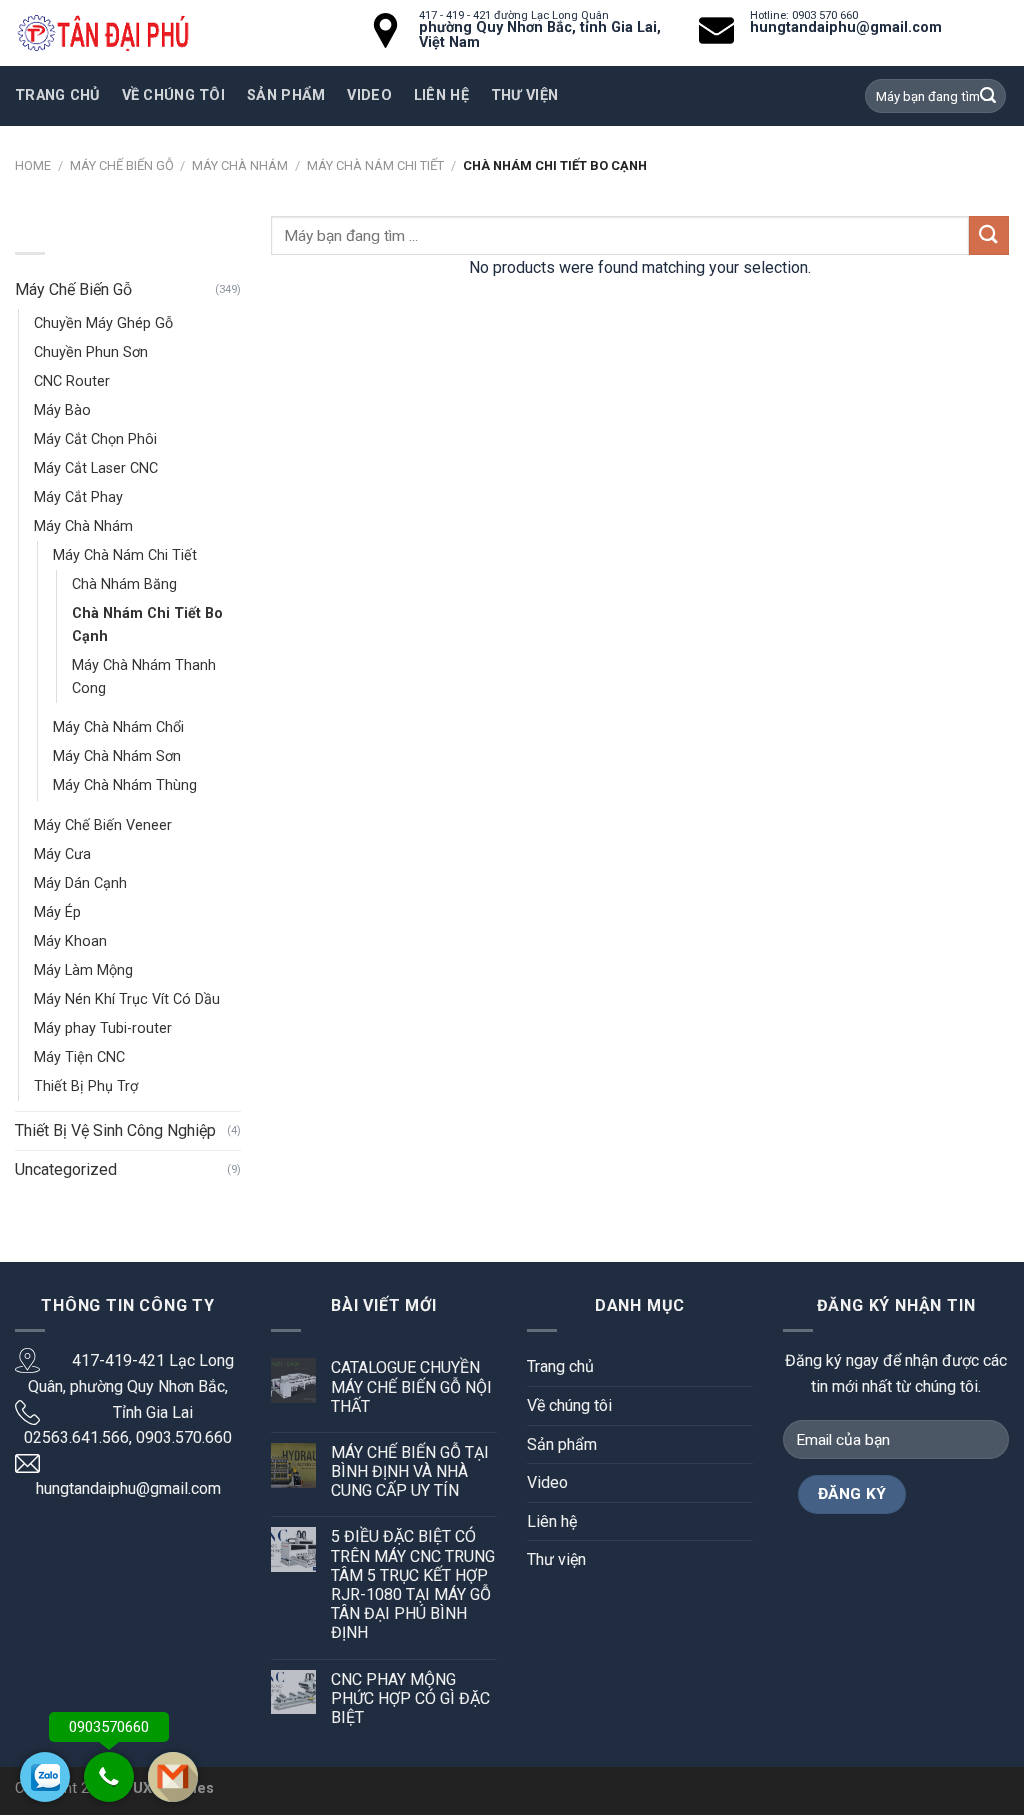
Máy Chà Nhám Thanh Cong (144, 677)
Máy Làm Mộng (83, 970)
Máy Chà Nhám (240, 165)
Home (33, 165)
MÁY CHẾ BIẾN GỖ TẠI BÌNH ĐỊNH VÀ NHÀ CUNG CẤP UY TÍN (410, 1471)
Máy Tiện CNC (79, 1057)
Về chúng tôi (173, 95)
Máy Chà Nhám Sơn (117, 756)
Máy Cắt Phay (78, 497)
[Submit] (989, 235)
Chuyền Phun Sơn (91, 352)
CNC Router (72, 381)
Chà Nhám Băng (124, 584)
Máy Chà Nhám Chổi (118, 727)
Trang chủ (57, 95)
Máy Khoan (70, 941)
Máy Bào (62, 410)
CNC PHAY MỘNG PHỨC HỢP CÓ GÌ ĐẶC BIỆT (410, 1698)
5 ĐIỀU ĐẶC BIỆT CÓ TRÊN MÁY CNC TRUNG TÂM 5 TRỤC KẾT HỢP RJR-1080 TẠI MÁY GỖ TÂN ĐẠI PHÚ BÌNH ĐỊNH (413, 1584)
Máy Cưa (62, 854)
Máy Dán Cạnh (80, 883)
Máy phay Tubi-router (103, 1028)
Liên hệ (552, 1521)
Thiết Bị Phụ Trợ (86, 1086)
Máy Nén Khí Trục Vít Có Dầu (127, 999)
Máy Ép (57, 912)
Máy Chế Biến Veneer (103, 825)
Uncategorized (66, 1169)
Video (547, 1482)
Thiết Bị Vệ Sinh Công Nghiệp (115, 1130)
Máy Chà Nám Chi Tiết (375, 165)
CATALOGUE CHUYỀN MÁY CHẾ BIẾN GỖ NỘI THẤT (411, 1386)
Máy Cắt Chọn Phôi (95, 439)
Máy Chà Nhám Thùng (125, 785)
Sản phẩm (286, 95)
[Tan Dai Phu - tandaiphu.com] (103, 33)
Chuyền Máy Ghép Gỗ (103, 323)
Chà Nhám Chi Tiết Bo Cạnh (147, 625)
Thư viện (556, 1559)
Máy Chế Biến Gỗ (122, 165)
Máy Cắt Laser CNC (96, 468)
